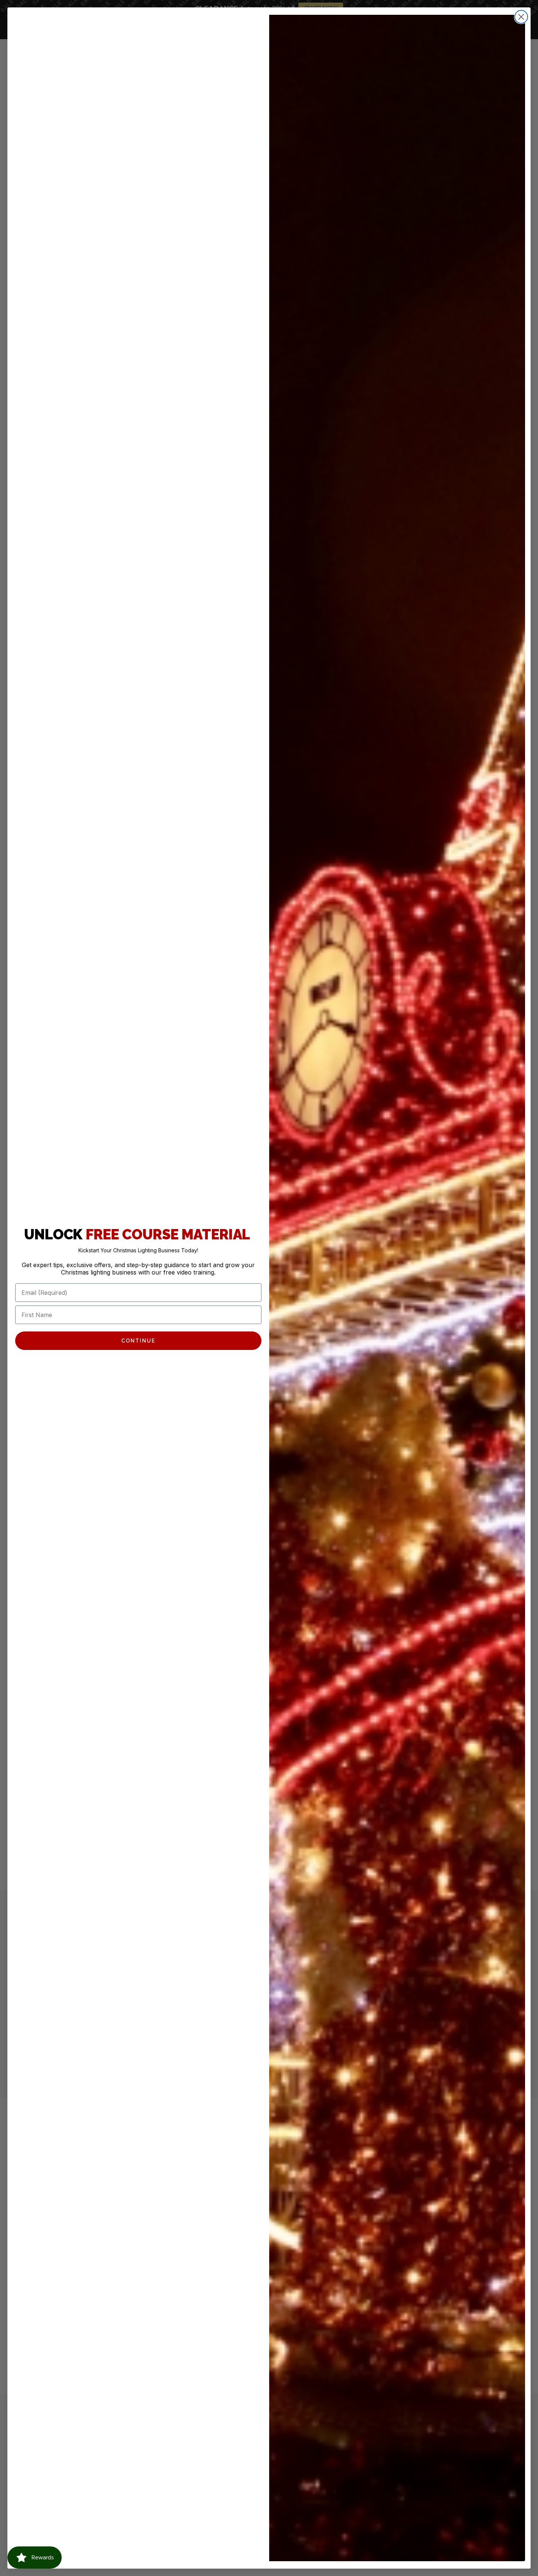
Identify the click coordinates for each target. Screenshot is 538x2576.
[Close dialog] (521, 17)
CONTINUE (138, 1341)
